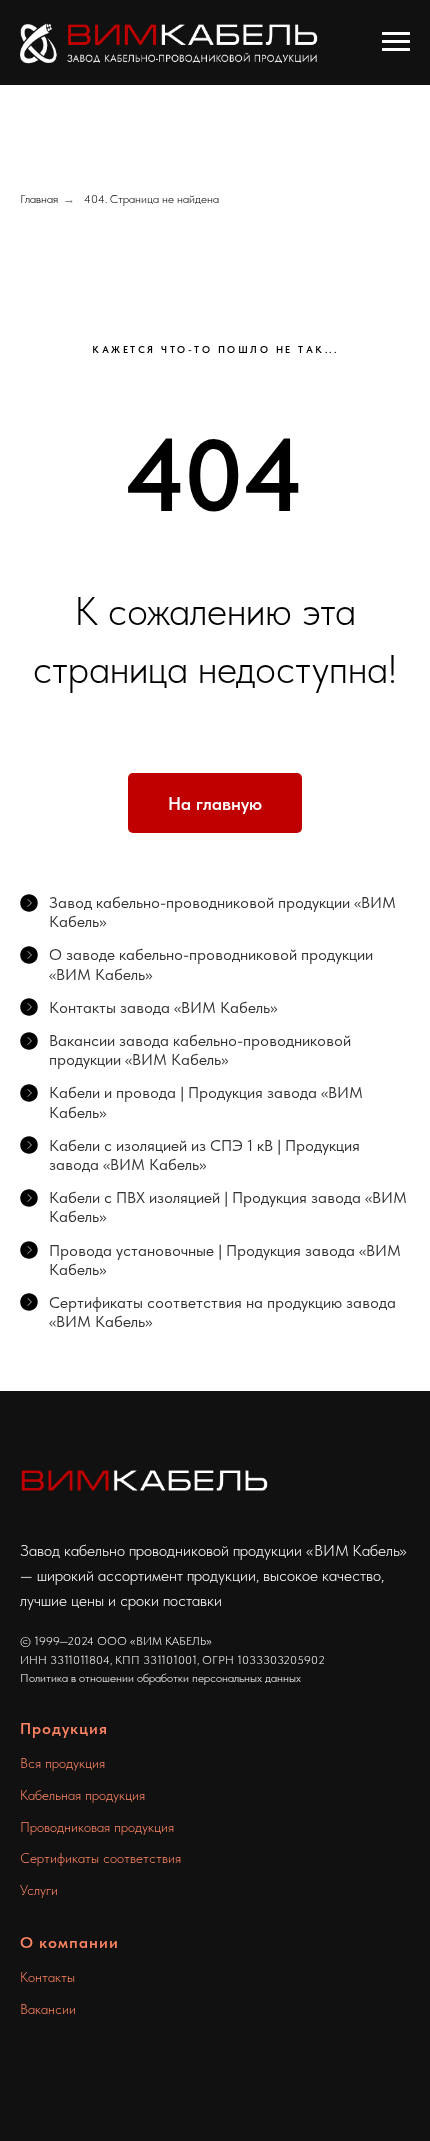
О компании (69, 1942)
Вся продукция (62, 1763)
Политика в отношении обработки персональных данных (160, 1678)
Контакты (47, 1977)
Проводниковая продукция (97, 1827)
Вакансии (48, 2009)
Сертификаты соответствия (100, 1858)
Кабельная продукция (82, 1795)
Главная (39, 199)
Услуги (39, 1890)
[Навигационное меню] (396, 42)
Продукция (64, 1728)
